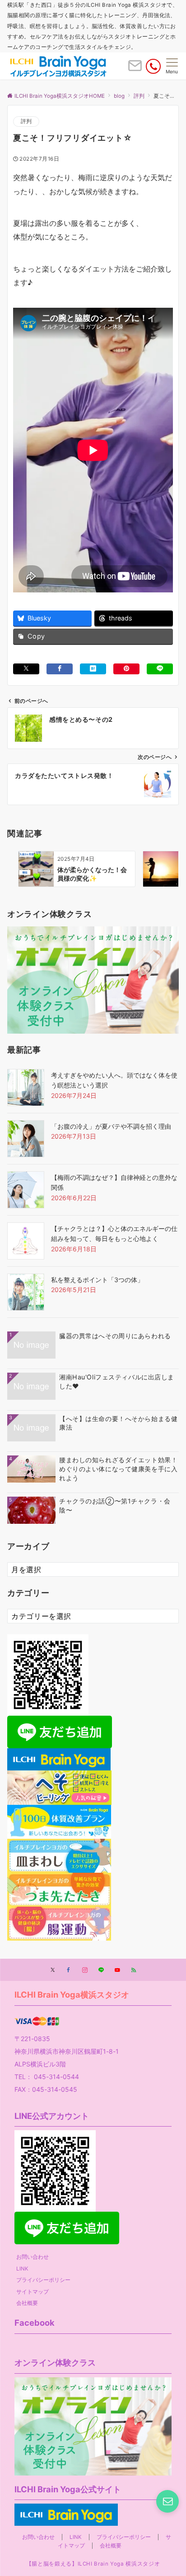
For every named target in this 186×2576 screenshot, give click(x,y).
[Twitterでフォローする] (53, 1970)
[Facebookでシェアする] (60, 669)
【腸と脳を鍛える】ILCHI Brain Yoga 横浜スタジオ (93, 2564)
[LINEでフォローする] (101, 1970)
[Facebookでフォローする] (69, 1970)
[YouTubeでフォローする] (117, 1970)
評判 (26, 121)
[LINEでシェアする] (160, 669)
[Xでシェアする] (26, 669)
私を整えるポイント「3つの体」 (97, 1280)
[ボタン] (135, 69)
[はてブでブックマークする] (93, 669)
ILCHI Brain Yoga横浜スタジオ (72, 1994)
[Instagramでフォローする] (85, 1970)
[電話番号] (153, 66)
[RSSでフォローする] (134, 1970)
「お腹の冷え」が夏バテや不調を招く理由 (111, 1126)
